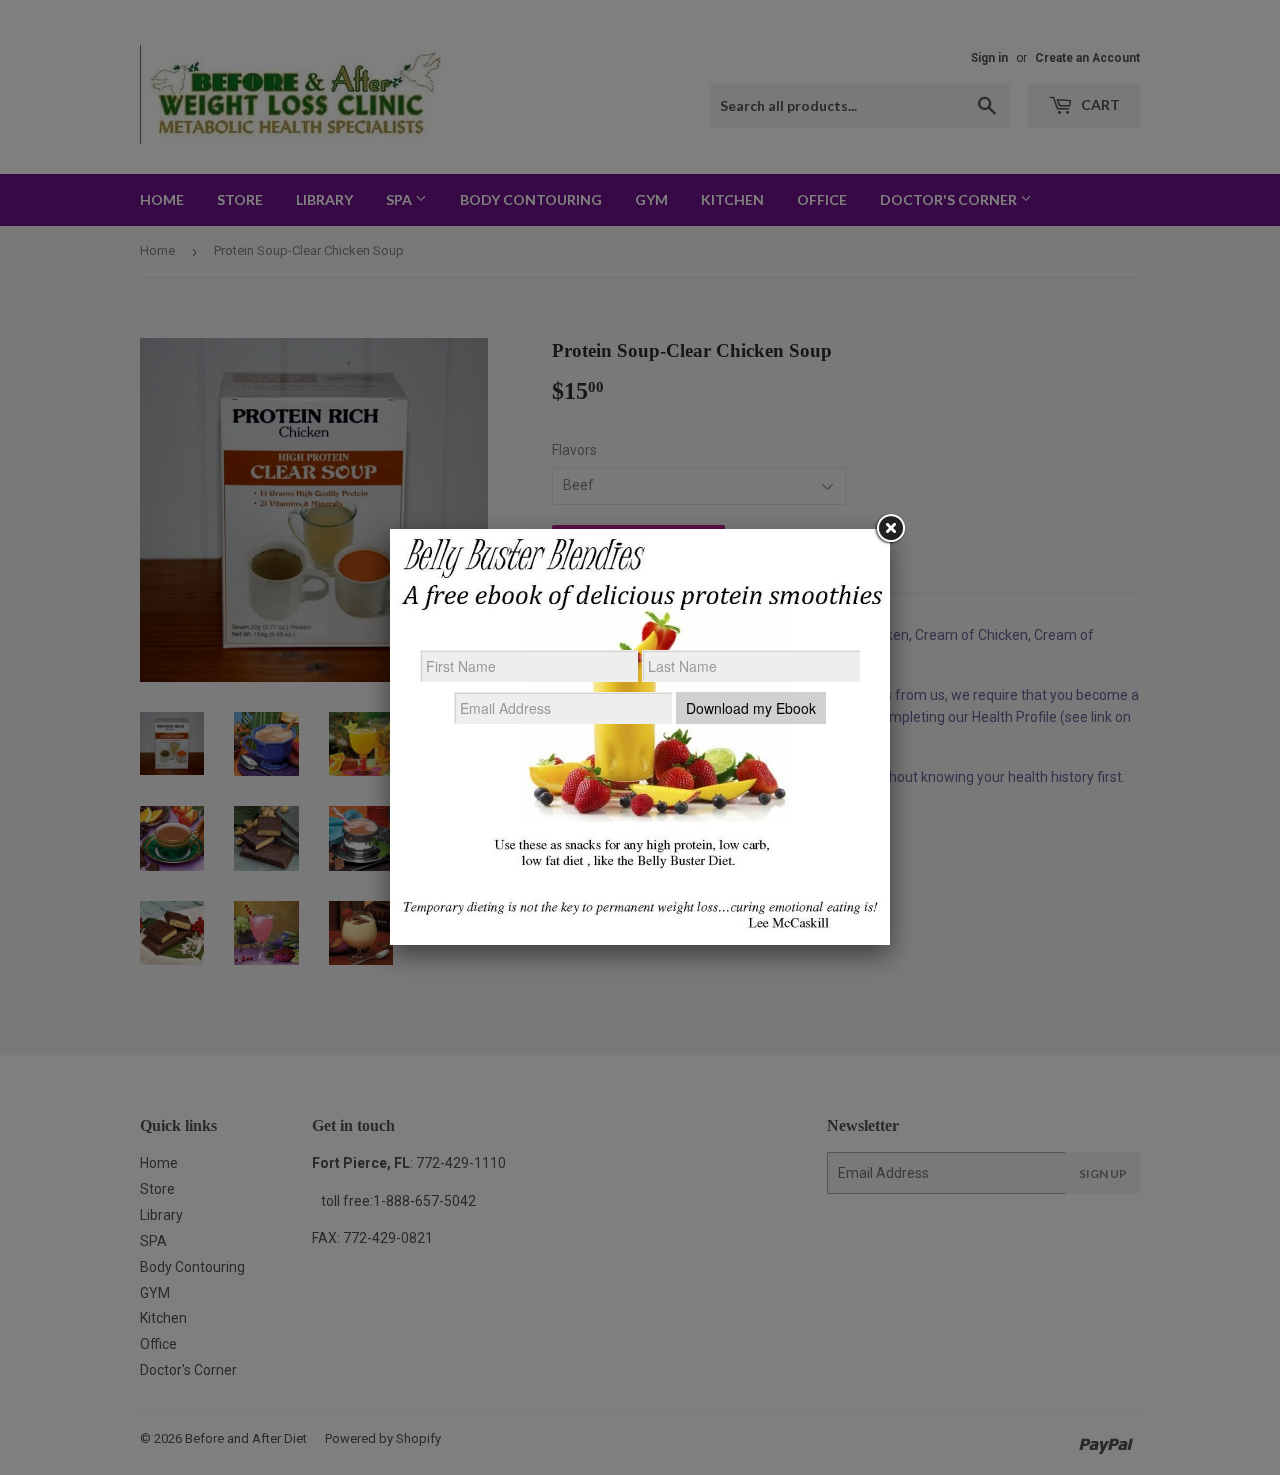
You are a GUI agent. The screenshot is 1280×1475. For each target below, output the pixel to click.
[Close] (890, 529)
